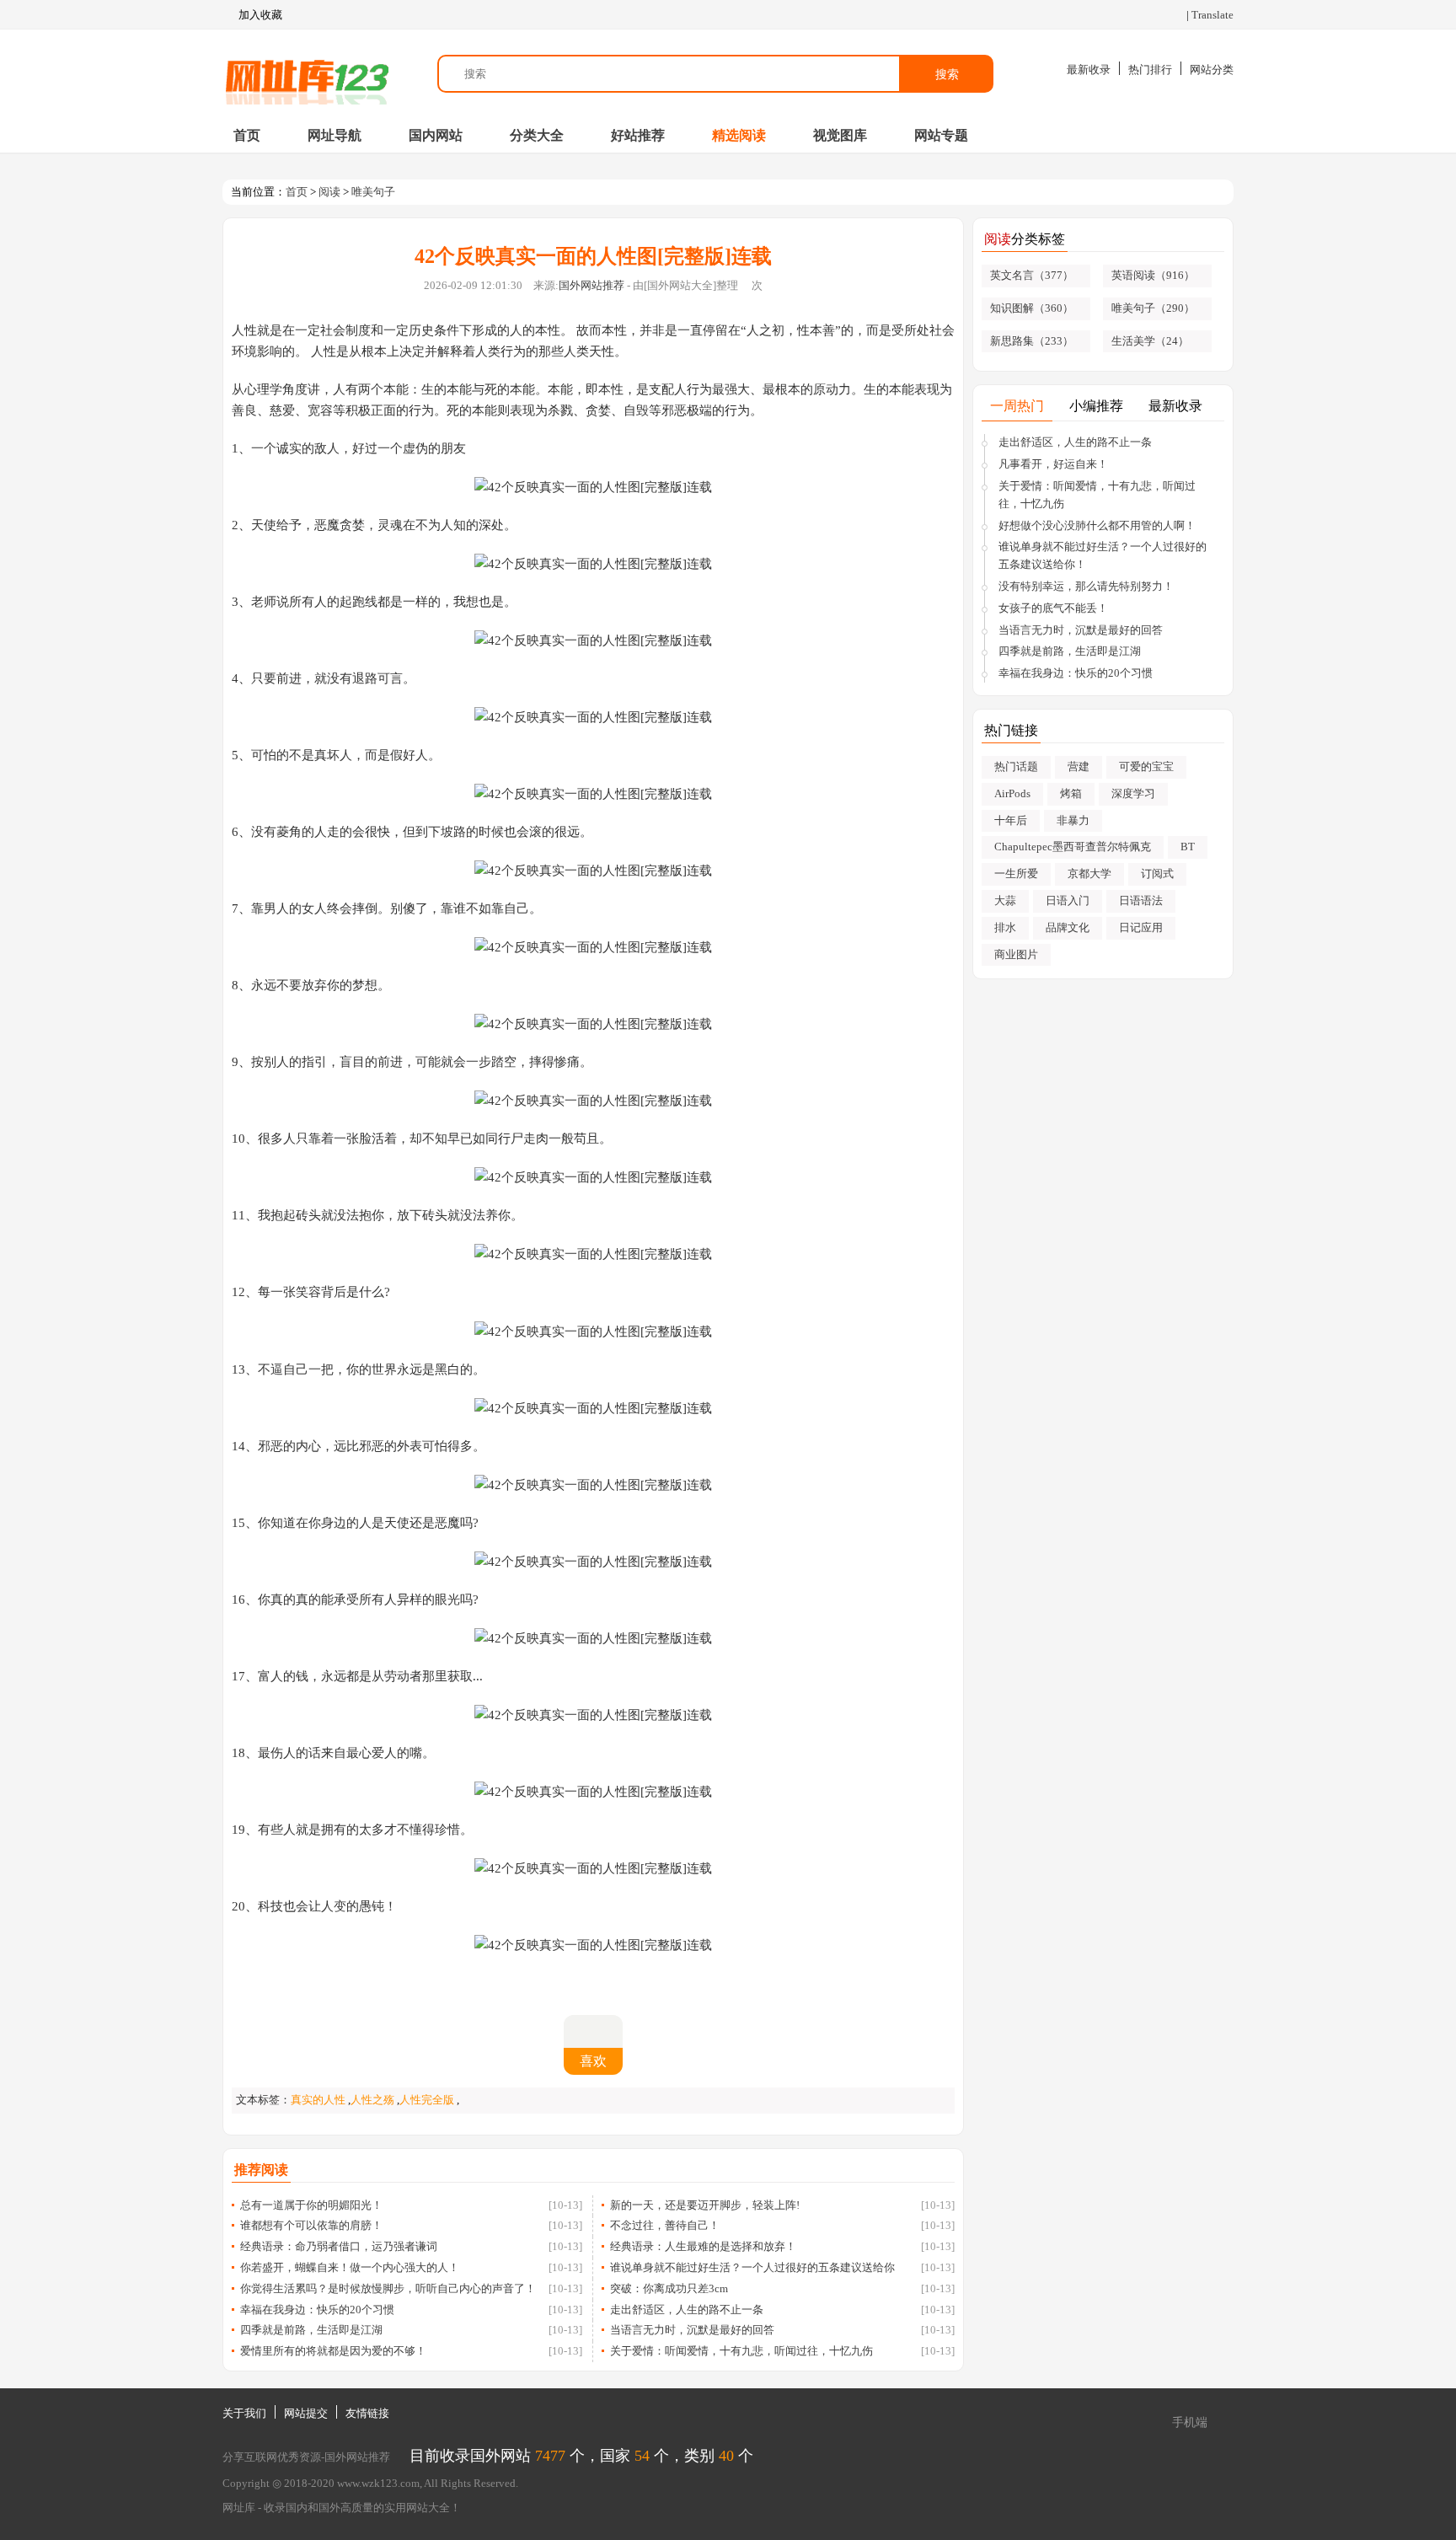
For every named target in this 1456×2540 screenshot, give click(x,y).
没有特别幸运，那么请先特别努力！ (1086, 586)
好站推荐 (638, 135)
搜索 (947, 74)
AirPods (1012, 793)
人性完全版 (427, 2100)
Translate (1212, 15)
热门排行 (1150, 70)
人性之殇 (372, 2100)
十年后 (1011, 820)
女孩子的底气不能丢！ (1053, 608)
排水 (1005, 927)
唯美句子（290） (1153, 308)
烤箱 (1071, 793)
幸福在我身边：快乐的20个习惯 (317, 2310)
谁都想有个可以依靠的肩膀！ (311, 2225)
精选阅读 (739, 135)
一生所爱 (1016, 873)
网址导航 (335, 135)
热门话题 (1016, 766)
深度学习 (1133, 793)
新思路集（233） (1032, 341)
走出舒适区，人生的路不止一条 (687, 2310)
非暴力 (1073, 820)
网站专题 (941, 135)
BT (1188, 847)
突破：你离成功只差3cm (669, 2288)
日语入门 (1068, 900)
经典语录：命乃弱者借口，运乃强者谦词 (339, 2246)
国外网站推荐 (591, 285)
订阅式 (1157, 873)
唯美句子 (373, 192)
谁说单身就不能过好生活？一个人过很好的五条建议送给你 (752, 2267)
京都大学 (1089, 873)
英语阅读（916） (1153, 275)
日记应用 (1141, 927)
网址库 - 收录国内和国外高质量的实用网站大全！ (342, 2508)
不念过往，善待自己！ (665, 2225)
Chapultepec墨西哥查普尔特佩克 (1073, 847)
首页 (247, 135)
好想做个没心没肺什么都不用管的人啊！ (1097, 525)
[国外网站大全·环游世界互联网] (307, 74)
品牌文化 (1068, 927)
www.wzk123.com (378, 2483)
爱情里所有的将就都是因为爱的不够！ (333, 2351)
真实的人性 (318, 2100)
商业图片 (1016, 954)
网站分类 (1212, 70)
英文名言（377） (1032, 275)
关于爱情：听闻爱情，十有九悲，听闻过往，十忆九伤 (741, 2351)
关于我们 (244, 2413)
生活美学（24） (1150, 341)
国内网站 (436, 135)
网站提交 (306, 2413)
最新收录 (1089, 70)
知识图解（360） (1032, 308)
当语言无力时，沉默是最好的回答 (692, 2330)
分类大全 (537, 135)
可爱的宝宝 (1146, 766)
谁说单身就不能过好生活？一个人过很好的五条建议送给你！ (1103, 555)
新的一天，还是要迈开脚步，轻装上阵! (705, 2205)
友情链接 (367, 2413)
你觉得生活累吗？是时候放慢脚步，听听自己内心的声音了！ (388, 2288)
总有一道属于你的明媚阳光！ (311, 2205)
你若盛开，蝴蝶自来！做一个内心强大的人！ (350, 2267)
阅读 (329, 192)
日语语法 (1141, 900)
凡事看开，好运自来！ (1053, 464)
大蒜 (1005, 900)
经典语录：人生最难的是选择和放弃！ (703, 2246)
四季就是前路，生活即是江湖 (311, 2330)
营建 (1079, 766)
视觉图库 (840, 135)
